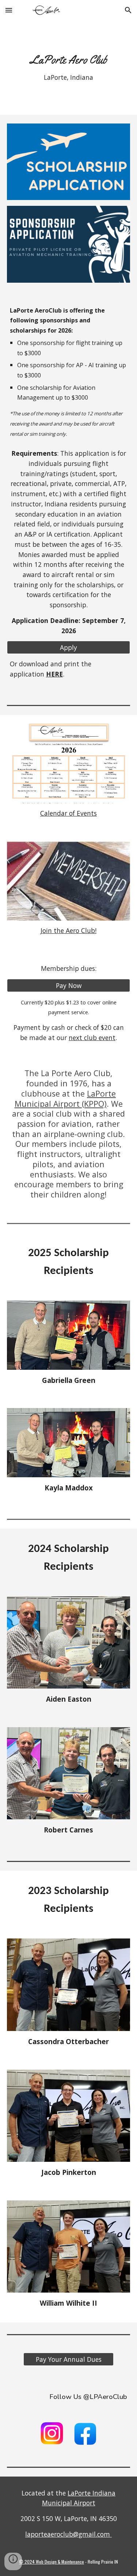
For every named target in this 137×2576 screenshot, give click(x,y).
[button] (9, 10)
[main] (69, 68)
